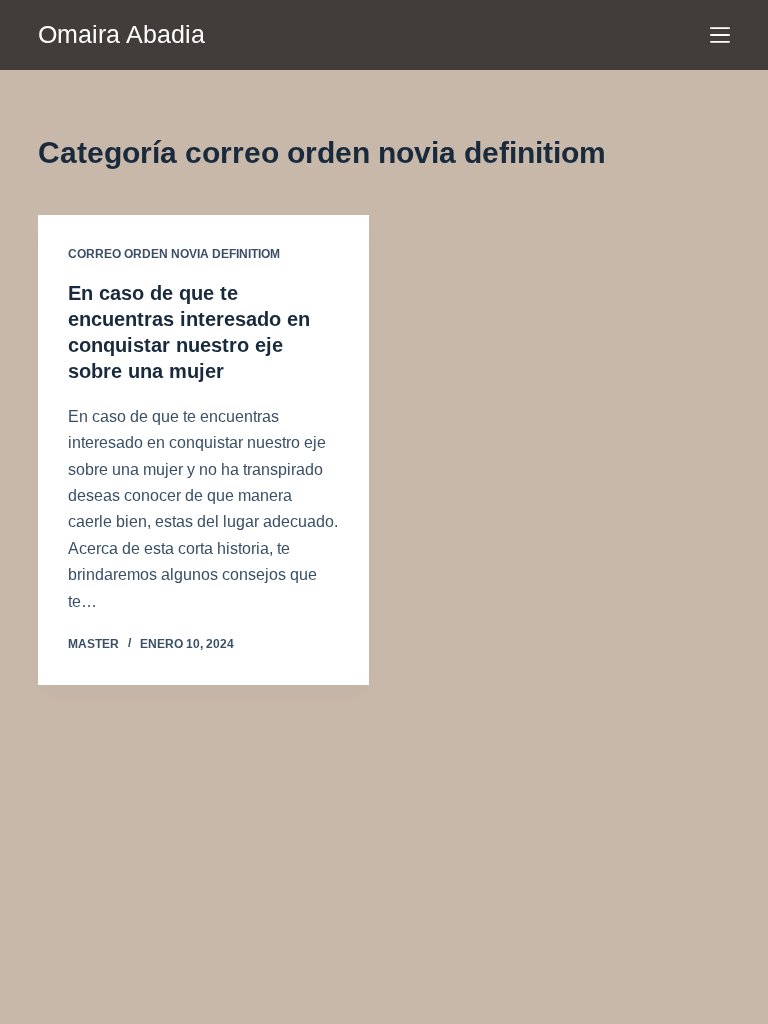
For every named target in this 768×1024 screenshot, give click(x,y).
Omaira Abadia (121, 34)
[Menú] (720, 35)
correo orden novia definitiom (174, 254)
